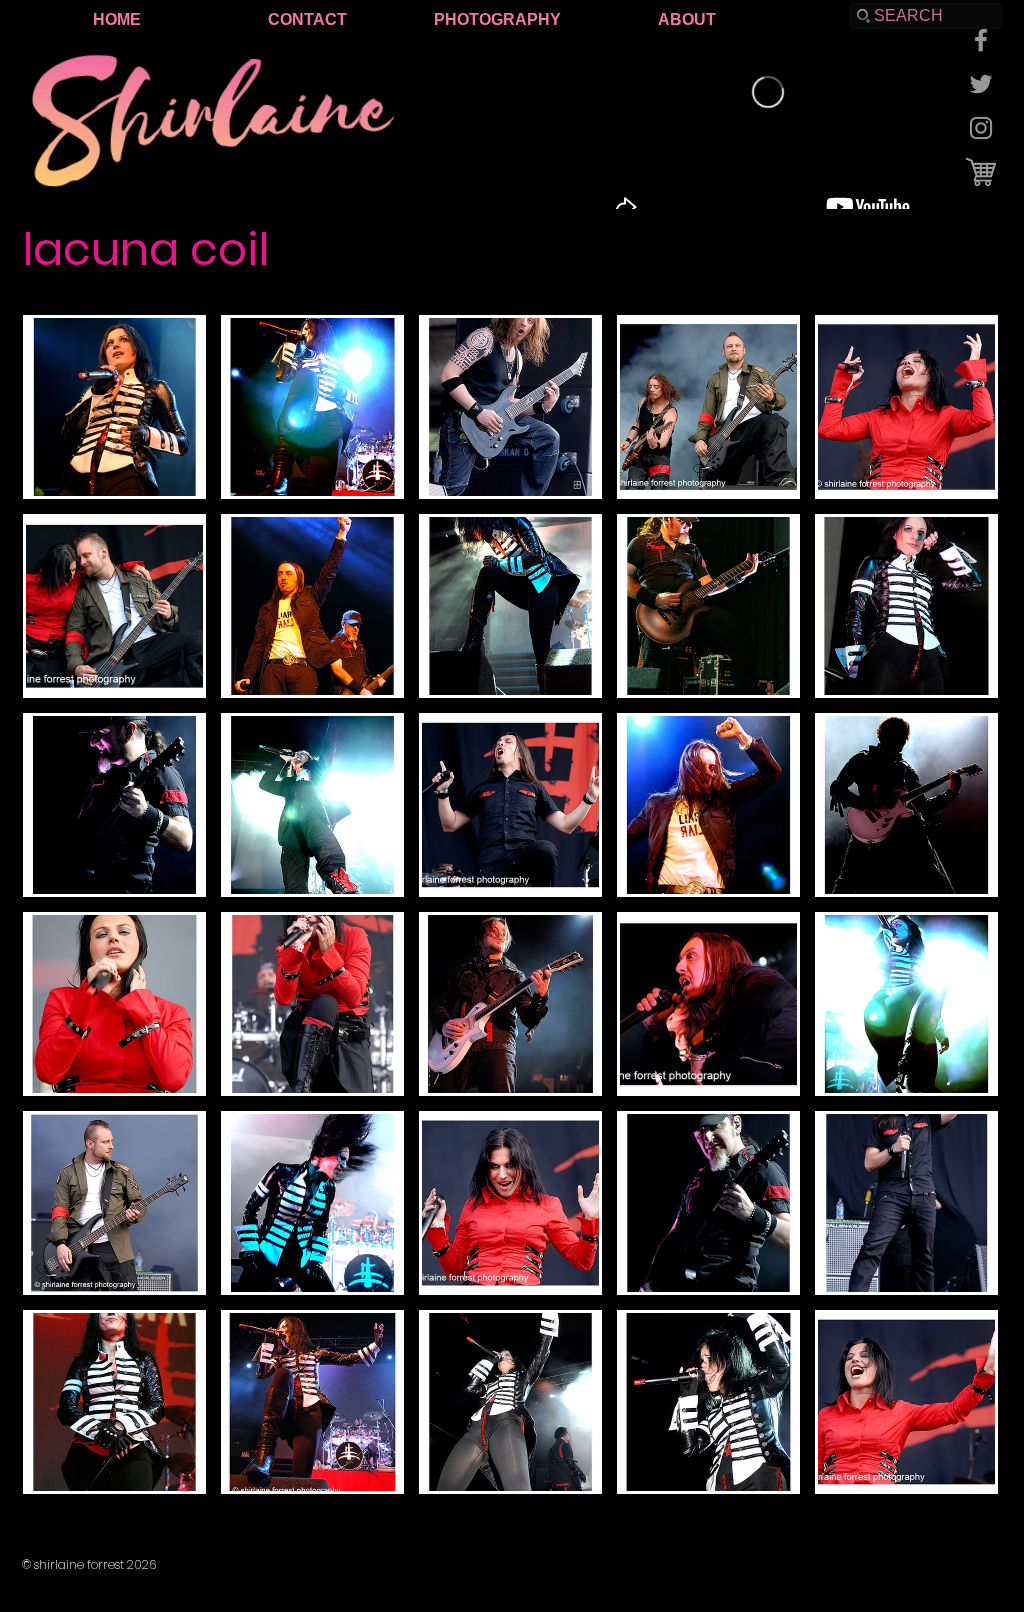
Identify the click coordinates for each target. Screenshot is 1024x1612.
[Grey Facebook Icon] (981, 40)
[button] (114, 407)
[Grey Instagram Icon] (981, 128)
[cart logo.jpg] (981, 172)
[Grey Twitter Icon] (981, 84)
